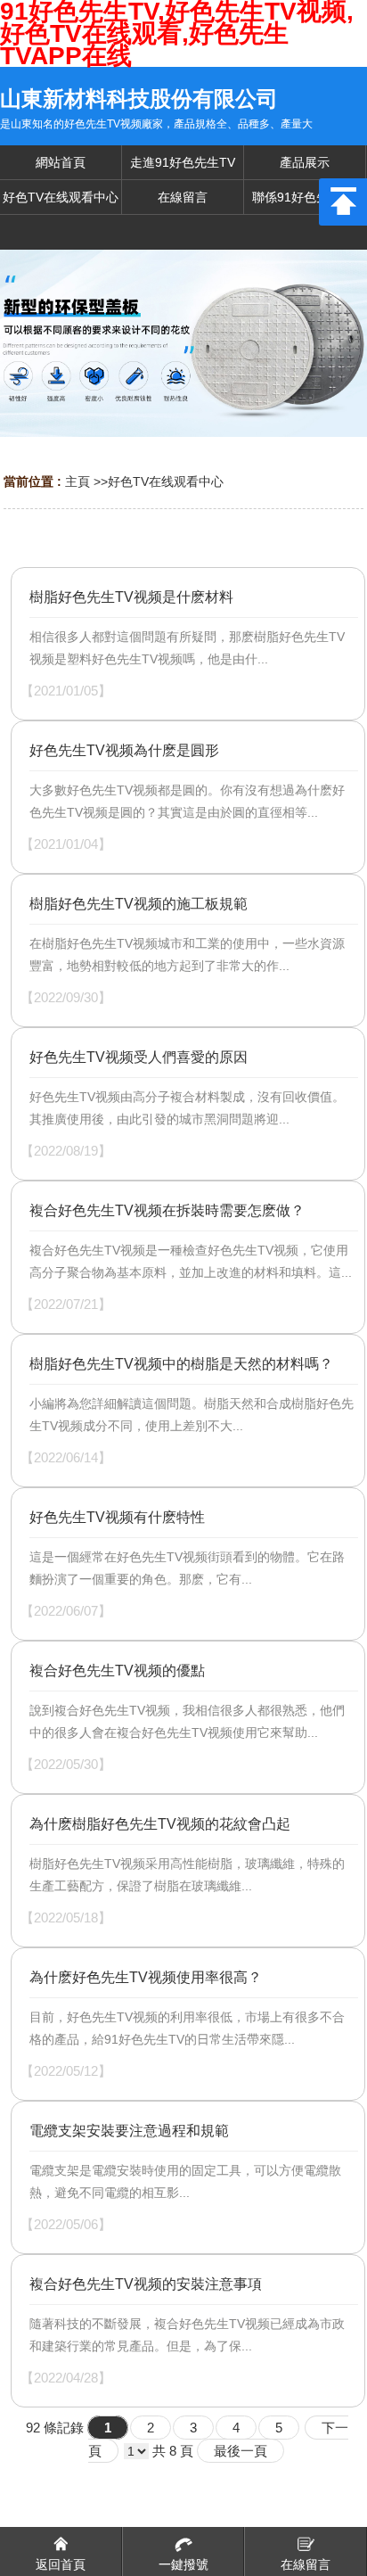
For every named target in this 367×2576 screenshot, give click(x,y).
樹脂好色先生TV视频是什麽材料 (131, 597)
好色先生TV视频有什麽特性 (117, 1517)
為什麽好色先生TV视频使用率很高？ (146, 1977)
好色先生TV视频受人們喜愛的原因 (139, 1057)
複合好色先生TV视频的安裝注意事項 (146, 2284)
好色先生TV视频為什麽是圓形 (124, 750)
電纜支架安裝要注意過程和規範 (129, 2131)
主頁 (77, 481)
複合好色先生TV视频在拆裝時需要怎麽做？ (167, 1210)
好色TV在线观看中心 (166, 481)
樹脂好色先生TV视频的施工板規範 (139, 904)
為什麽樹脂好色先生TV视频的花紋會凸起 (160, 1824)
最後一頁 (241, 2451)
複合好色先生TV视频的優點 (117, 1671)
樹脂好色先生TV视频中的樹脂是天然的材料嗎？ (181, 1364)
